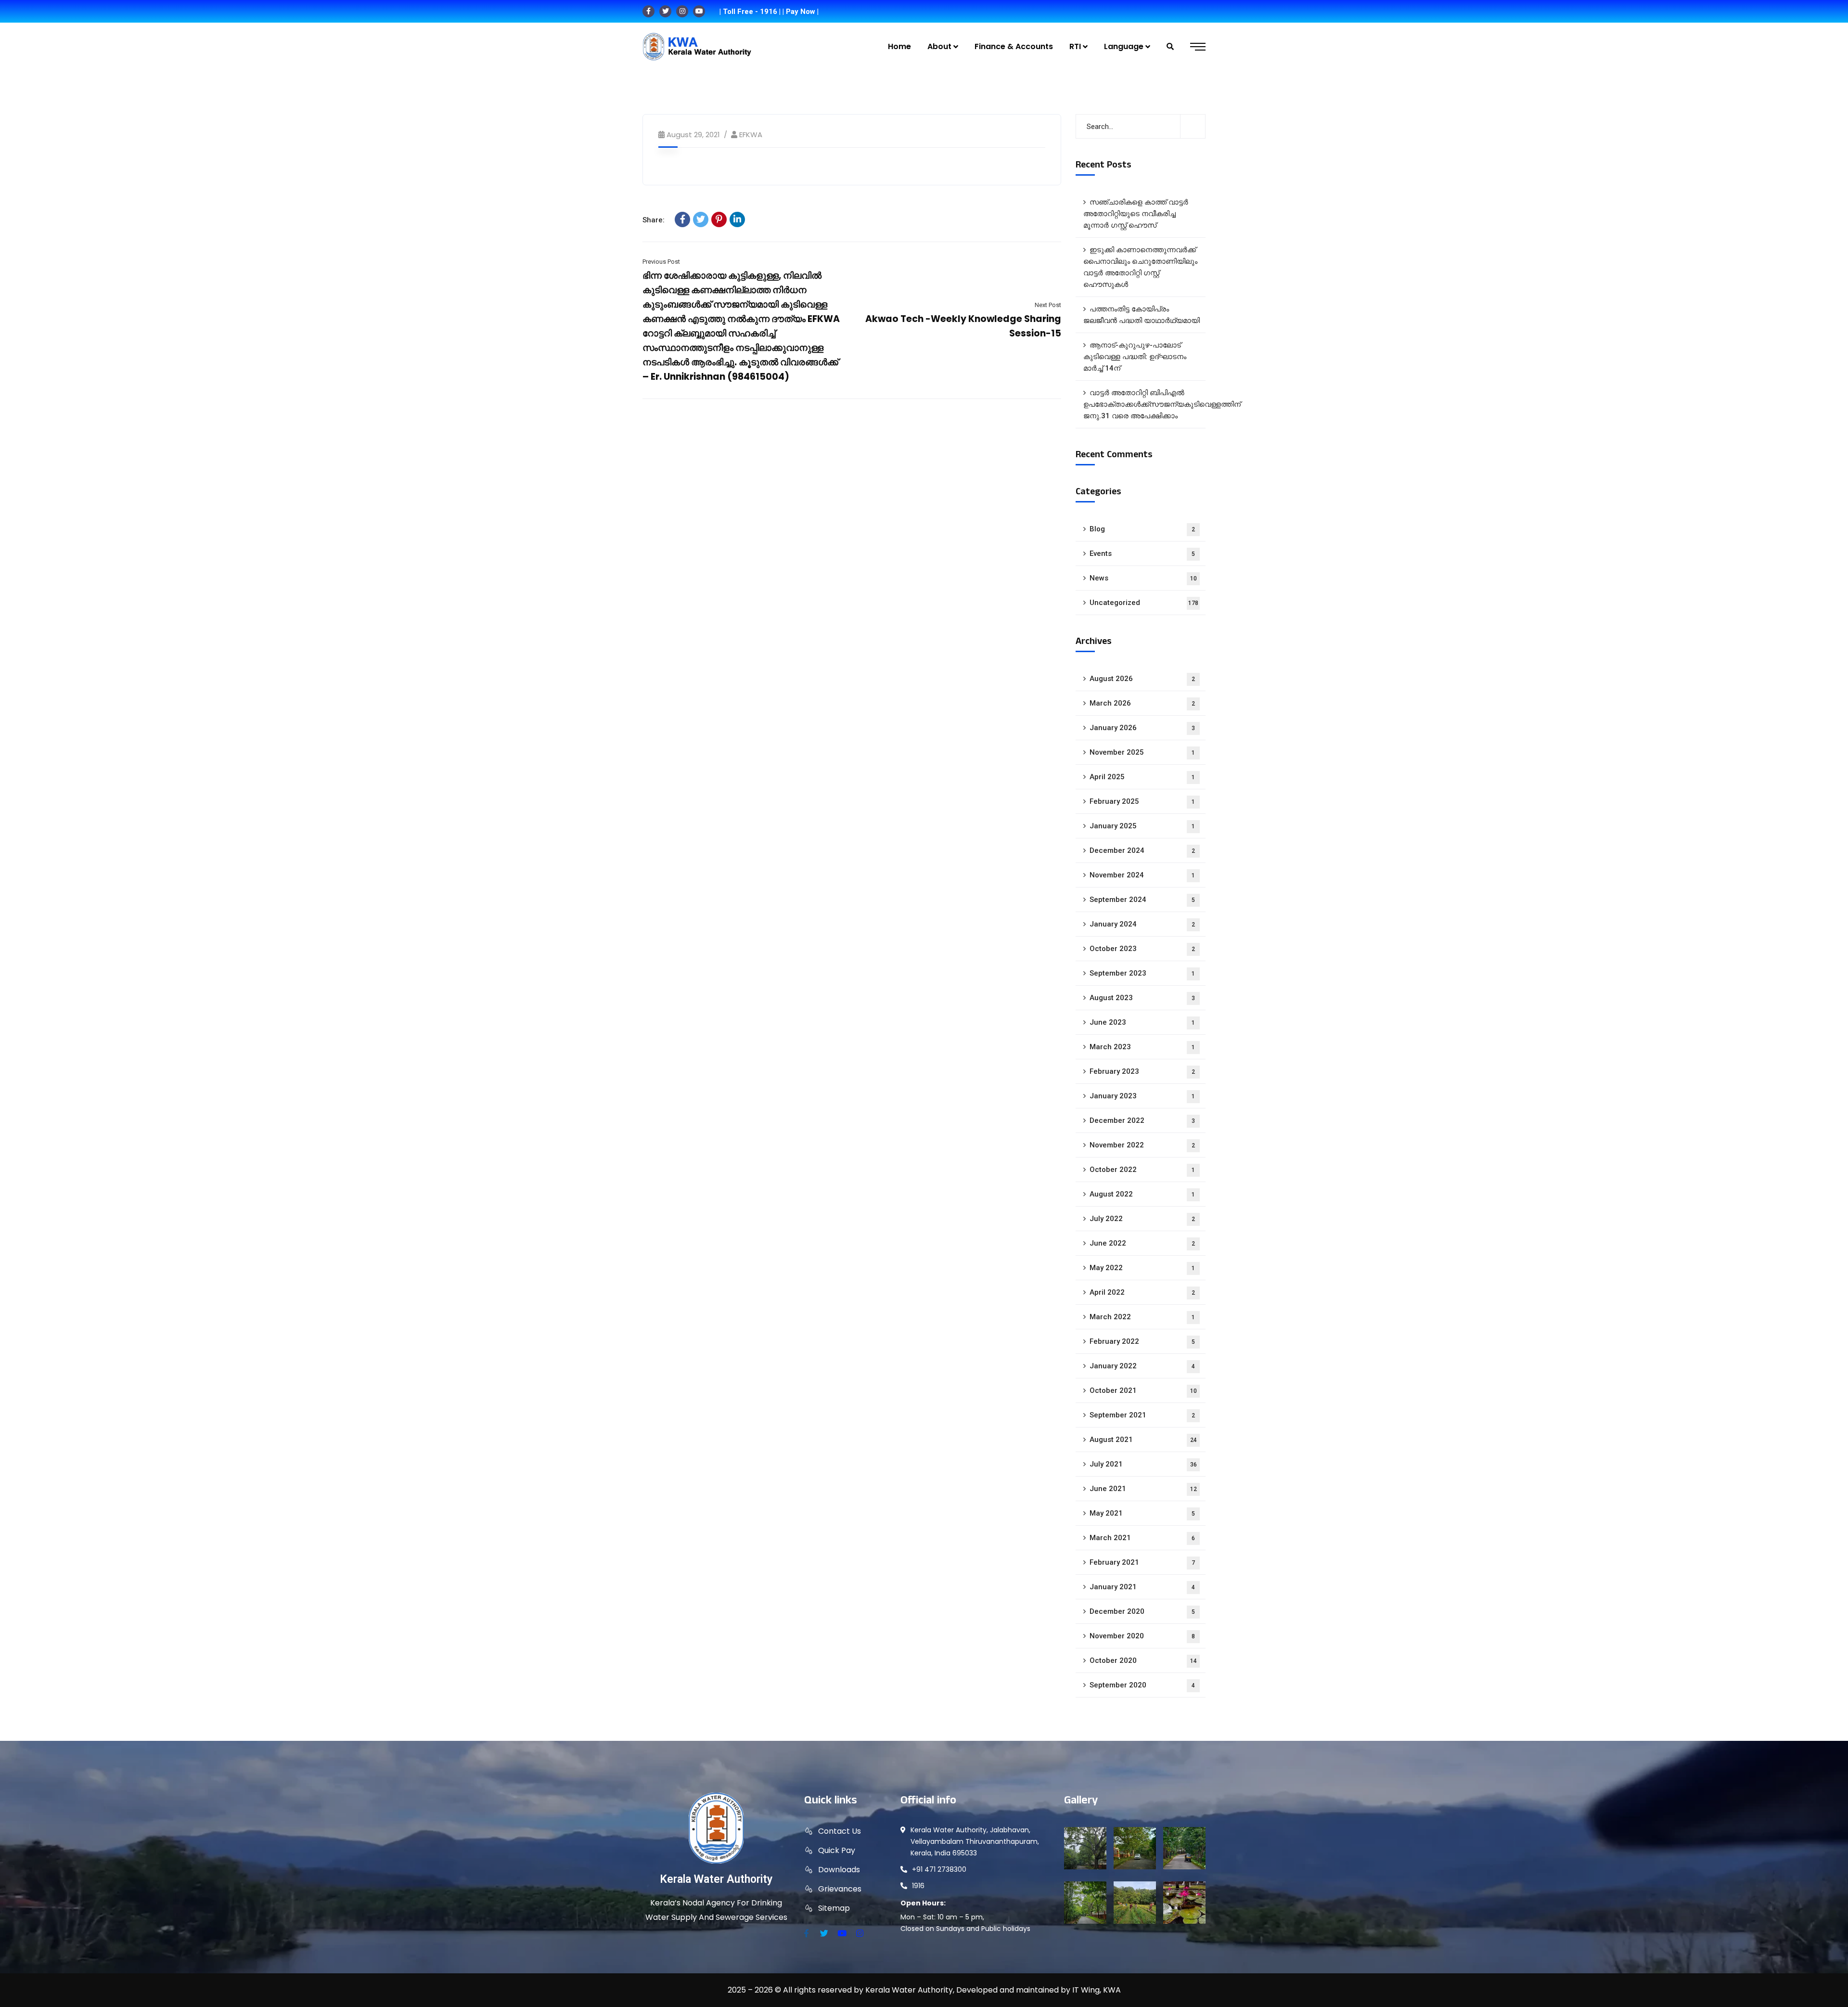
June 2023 (1142, 1022)
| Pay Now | (801, 12)
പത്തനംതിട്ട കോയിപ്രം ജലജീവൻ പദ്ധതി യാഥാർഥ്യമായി (1142, 315)
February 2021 (1142, 1562)
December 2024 (1142, 850)
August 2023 (1142, 998)
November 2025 (1142, 752)
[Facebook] (682, 219)
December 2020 (1142, 1611)
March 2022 (1142, 1317)
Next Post (1048, 305)
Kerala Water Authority (716, 1879)
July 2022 (1142, 1219)
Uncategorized (1144, 603)
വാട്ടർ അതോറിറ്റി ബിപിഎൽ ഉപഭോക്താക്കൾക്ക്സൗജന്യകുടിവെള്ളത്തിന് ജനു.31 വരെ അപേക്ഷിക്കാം (1144, 404)
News (1143, 578)
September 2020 (1142, 1685)
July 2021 (1143, 1464)
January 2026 (1142, 728)
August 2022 (1142, 1194)
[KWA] (697, 47)
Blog (1142, 529)
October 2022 (1142, 1170)
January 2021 (1142, 1587)
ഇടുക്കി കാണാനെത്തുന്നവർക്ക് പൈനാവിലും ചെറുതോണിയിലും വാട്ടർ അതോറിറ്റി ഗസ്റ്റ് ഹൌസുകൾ (1140, 267)
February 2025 (1142, 801)
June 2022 (1142, 1243)
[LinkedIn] (737, 219)
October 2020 (1143, 1660)
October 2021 (1143, 1390)
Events (1142, 553)
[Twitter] (701, 219)
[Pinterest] (719, 219)
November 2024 (1142, 875)
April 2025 (1142, 777)
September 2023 (1142, 973)
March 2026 (1142, 703)
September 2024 (1142, 900)
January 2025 (1142, 826)
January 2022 (1142, 1366)
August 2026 (1142, 679)
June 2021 (1143, 1489)
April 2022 (1142, 1292)
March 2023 (1142, 1047)
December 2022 (1142, 1120)
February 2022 (1142, 1341)
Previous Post (661, 262)
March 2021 (1142, 1538)
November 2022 (1142, 1145)
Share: (654, 220)
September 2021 (1142, 1415)
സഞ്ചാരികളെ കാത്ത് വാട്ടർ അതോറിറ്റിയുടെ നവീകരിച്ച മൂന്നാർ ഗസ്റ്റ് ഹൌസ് (1136, 214)
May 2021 (1142, 1513)
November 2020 (1142, 1636)
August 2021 (1143, 1440)
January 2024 (1142, 924)
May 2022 (1142, 1268)
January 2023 (1142, 1096)
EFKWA (751, 135)
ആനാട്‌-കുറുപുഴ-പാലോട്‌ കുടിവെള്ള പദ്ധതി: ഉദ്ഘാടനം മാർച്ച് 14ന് (1135, 357)
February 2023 (1142, 1071)
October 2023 (1142, 949)
